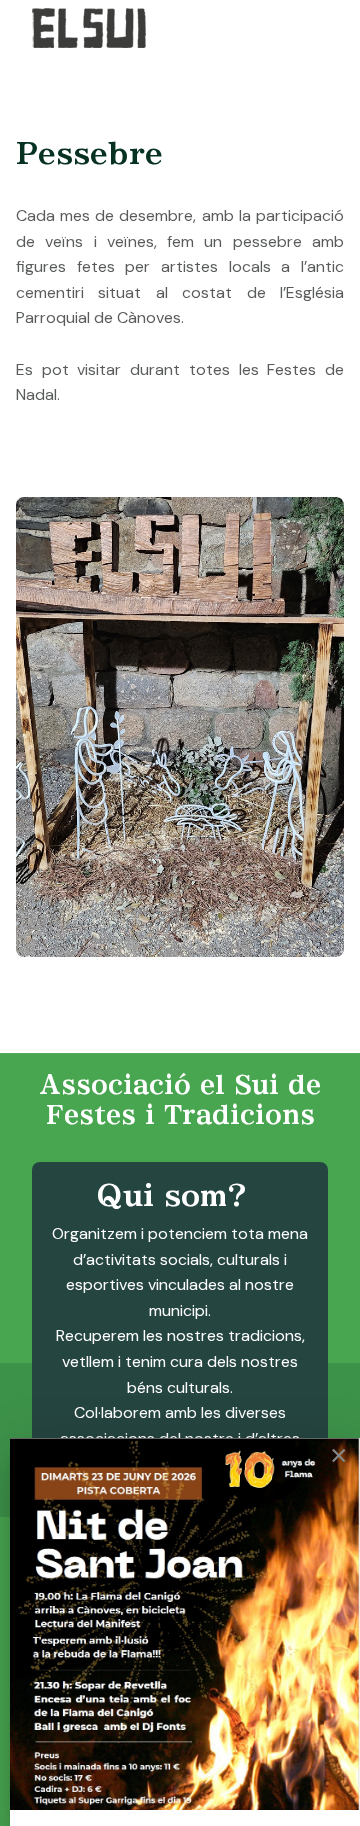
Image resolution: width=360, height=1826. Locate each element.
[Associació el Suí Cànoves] (98, 28)
